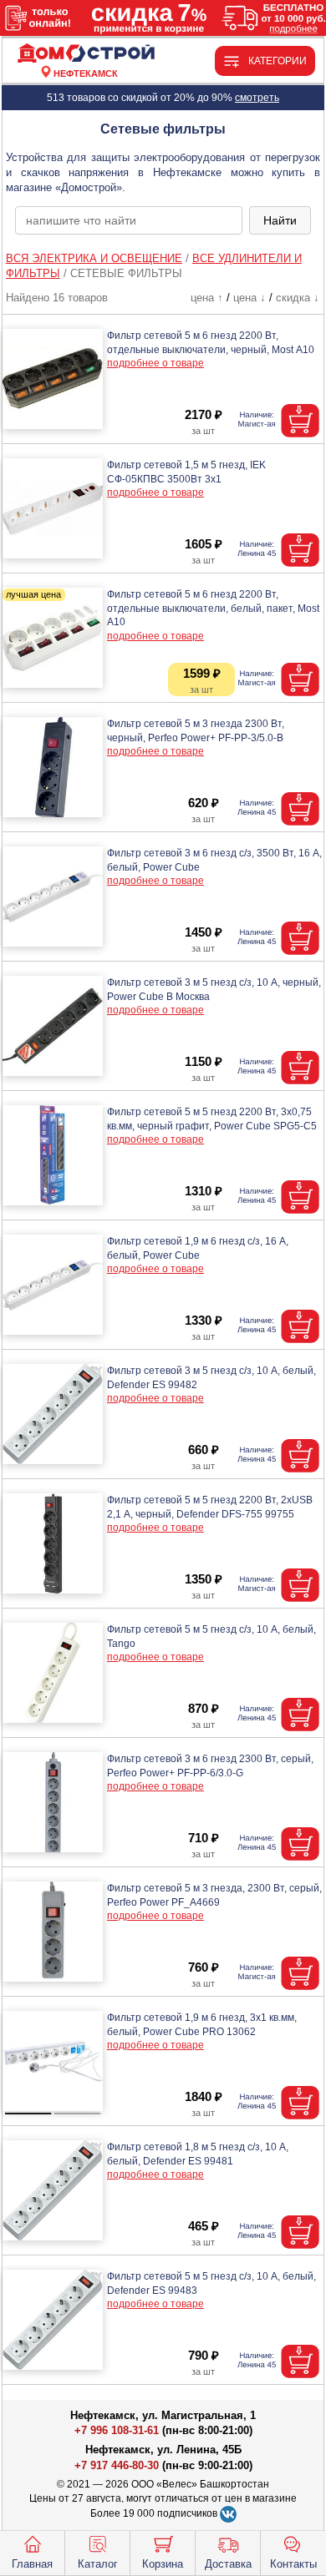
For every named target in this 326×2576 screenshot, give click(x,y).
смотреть (257, 98)
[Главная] (86, 54)
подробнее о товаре (155, 363)
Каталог (98, 2564)
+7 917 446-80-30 (117, 2465)
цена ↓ (250, 298)
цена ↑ (207, 298)
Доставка (228, 2564)
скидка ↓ (298, 298)
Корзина (163, 2564)
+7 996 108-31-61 (117, 2430)
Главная (32, 2564)
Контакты (293, 2564)
